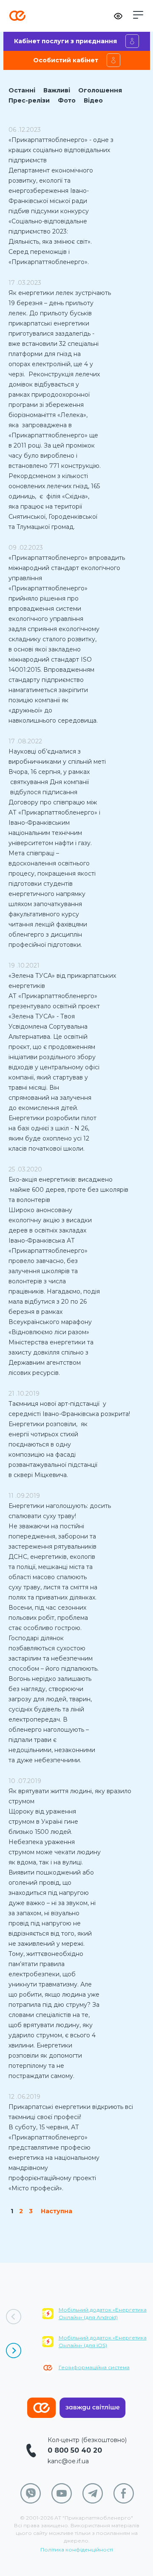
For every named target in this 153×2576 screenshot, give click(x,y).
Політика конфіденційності (77, 2550)
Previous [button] (14, 2317)
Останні (22, 90)
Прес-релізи (29, 100)
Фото (67, 100)
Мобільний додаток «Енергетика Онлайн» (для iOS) (103, 2341)
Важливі (57, 90)
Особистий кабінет (66, 60)
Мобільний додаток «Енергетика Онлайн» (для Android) (103, 2313)
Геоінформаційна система (94, 2367)
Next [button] (14, 2351)
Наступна (57, 2211)
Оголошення (100, 90)
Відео (93, 100)
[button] (138, 15)
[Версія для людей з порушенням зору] (118, 16)
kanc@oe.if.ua (68, 2461)
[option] (98, 2346)
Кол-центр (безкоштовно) (87, 2440)
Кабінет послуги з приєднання (65, 41)
